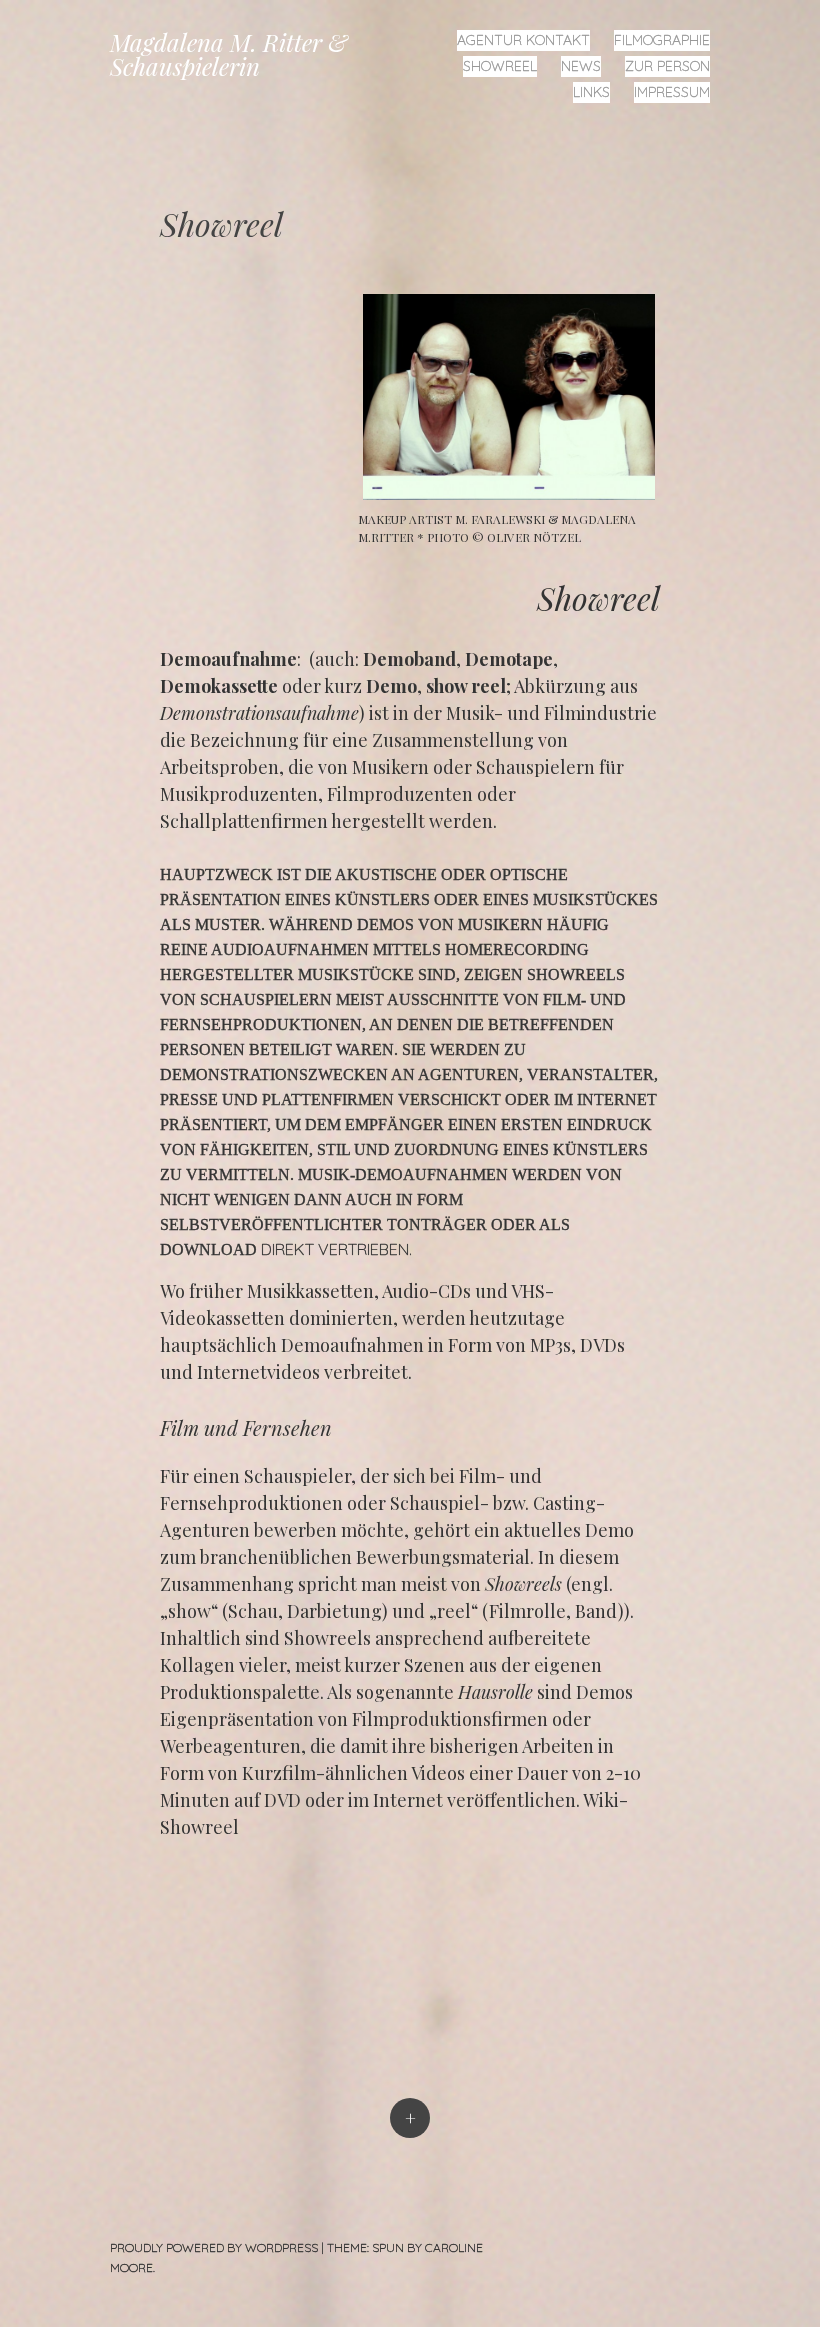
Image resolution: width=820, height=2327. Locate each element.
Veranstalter (590, 1074)
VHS (528, 1291)
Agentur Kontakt (523, 40)
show (189, 1611)
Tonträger (437, 1224)
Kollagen (197, 1665)
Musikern (390, 767)
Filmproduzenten (400, 794)
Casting (564, 1503)
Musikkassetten (310, 1291)
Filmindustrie (600, 713)
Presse (189, 1099)
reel (454, 1611)
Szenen (434, 1665)
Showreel (500, 66)
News (581, 66)
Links (591, 92)
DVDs (602, 1345)
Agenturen (468, 1074)
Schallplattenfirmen (244, 821)
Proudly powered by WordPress (214, 2247)
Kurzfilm (279, 1773)
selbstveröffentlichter (271, 1224)
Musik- (474, 713)
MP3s (550, 1345)
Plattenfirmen (328, 1099)
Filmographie (662, 40)
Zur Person (667, 66)
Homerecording (517, 949)
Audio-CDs (426, 1291)
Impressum (672, 92)
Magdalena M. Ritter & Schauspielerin (229, 54)
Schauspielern (535, 767)
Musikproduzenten (239, 794)
